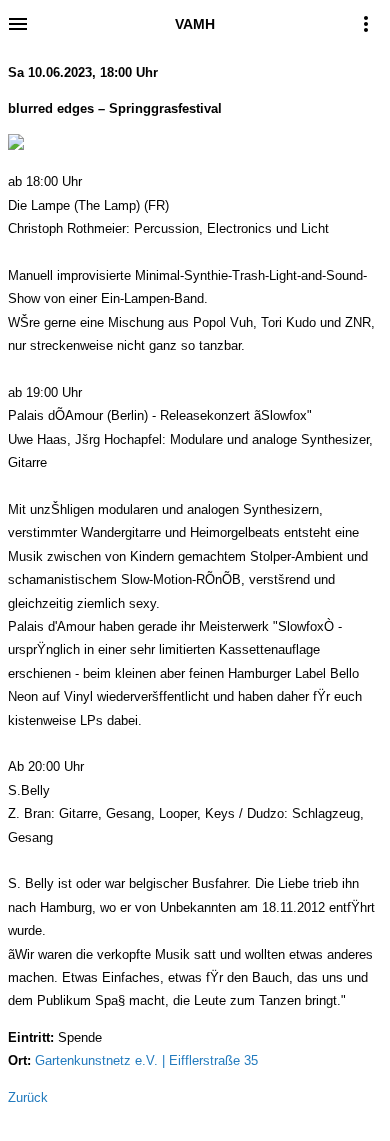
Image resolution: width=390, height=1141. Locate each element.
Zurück (28, 1097)
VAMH (195, 24)
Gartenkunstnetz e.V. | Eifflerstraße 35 (146, 1060)
